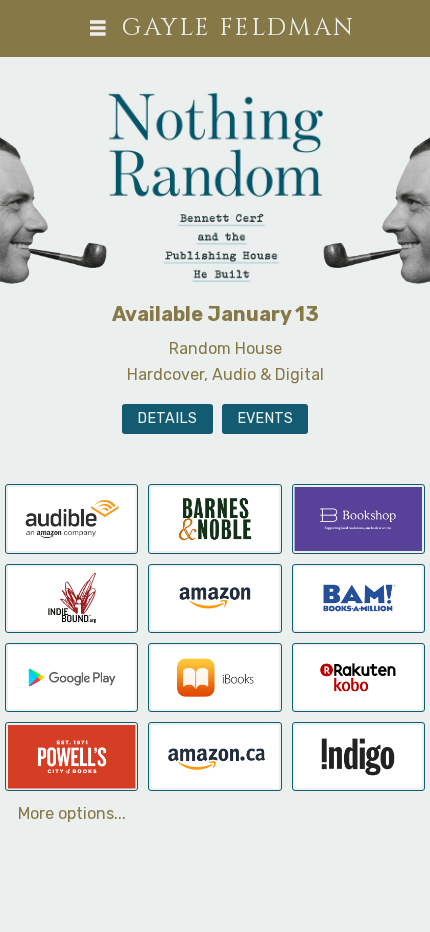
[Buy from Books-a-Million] (358, 596)
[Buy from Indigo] (358, 755)
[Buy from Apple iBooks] (214, 676)
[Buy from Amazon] (214, 596)
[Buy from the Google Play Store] (71, 676)
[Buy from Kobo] (358, 676)
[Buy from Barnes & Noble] (214, 517)
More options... (72, 813)
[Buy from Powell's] (71, 755)
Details (167, 418)
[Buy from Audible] (71, 517)
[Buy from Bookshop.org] (358, 517)
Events (265, 418)
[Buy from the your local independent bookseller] (71, 596)
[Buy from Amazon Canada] (214, 755)
